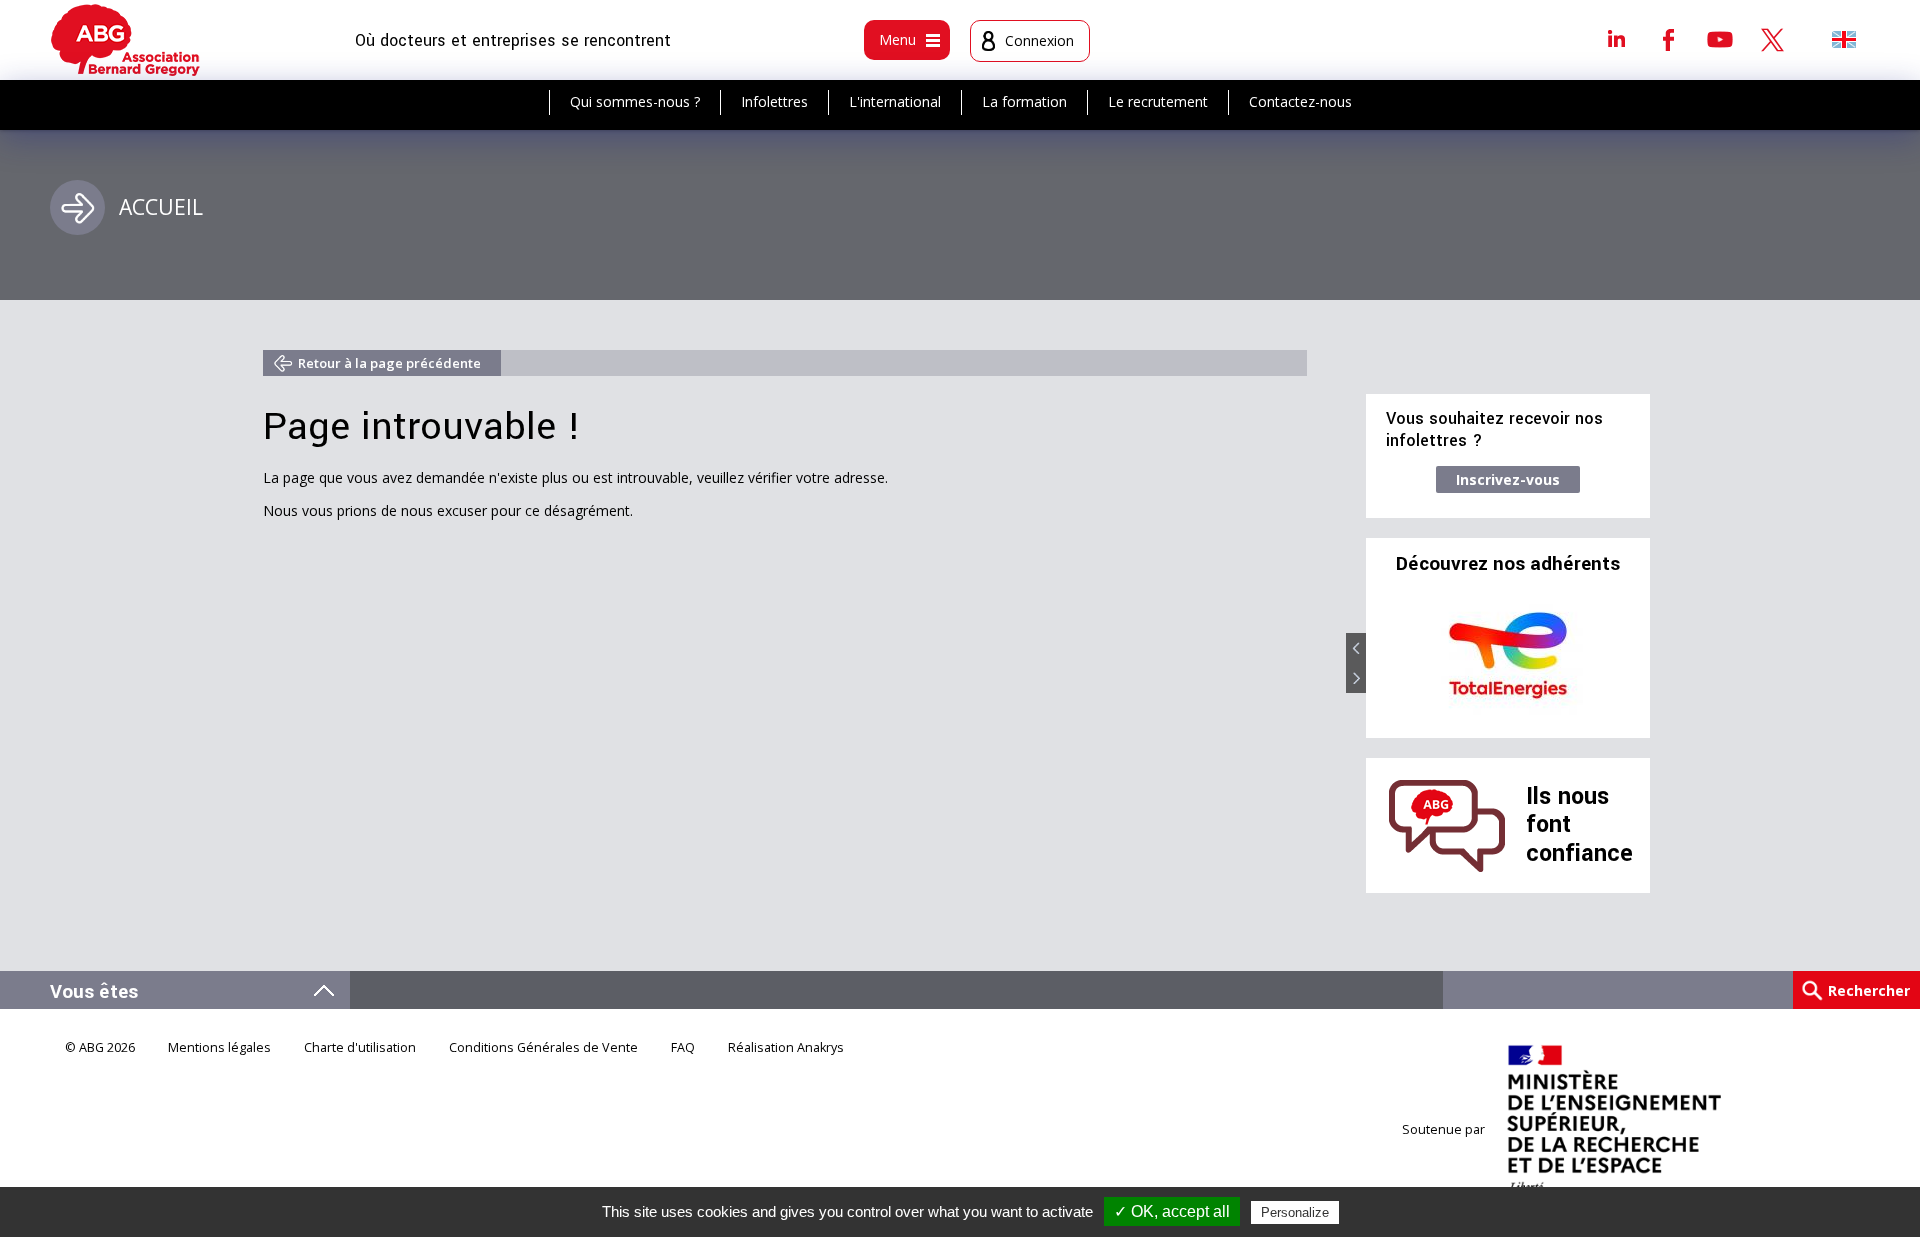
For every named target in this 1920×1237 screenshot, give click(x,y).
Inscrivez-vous (1508, 479)
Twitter (1772, 39)
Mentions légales (219, 1047)
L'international (895, 101)
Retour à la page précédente (389, 363)
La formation (1024, 101)
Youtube (1720, 39)
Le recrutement (1158, 101)
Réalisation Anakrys (786, 1047)
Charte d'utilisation (360, 1047)
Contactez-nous (1300, 101)
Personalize (1295, 1212)
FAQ (683, 1047)
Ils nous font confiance (1579, 825)
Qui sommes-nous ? (635, 101)
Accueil (161, 207)
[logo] (125, 40)
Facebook (1668, 39)
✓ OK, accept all (1172, 1211)
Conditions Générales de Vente (543, 1047)
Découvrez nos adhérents (1508, 564)
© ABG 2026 (100, 1047)
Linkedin (1616, 39)
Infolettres (774, 101)
